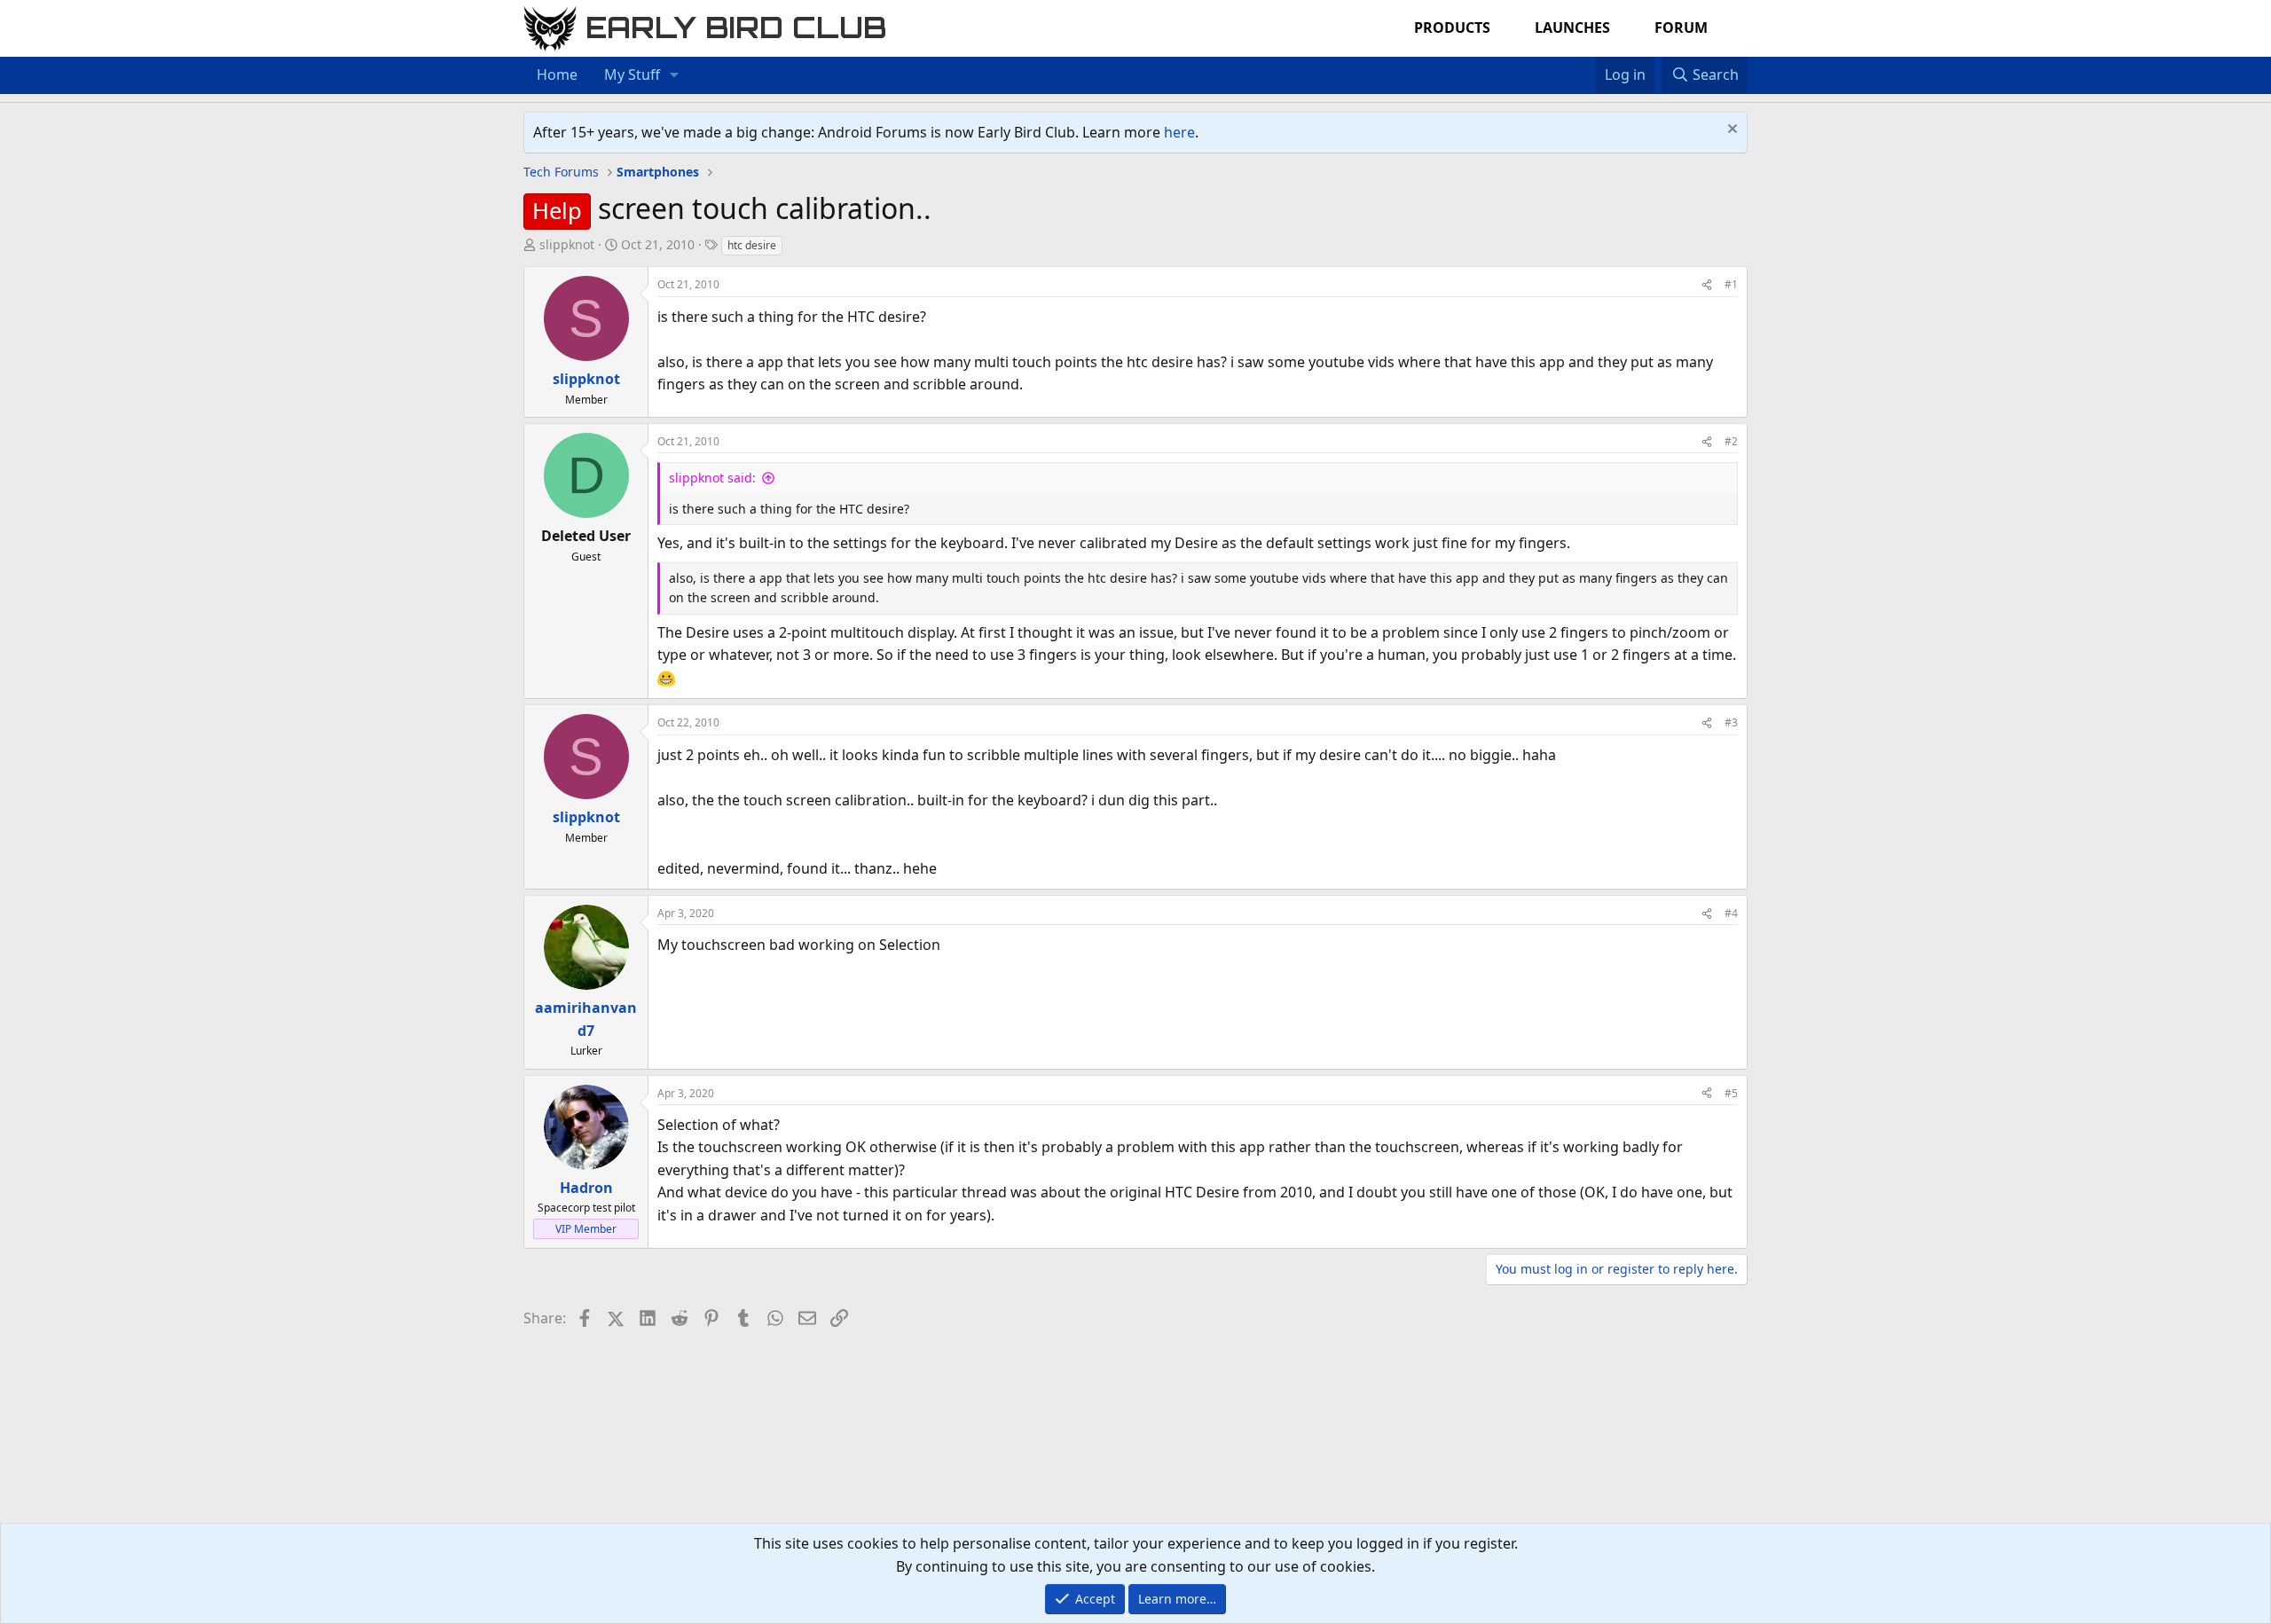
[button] (675, 75)
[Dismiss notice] (1730, 131)
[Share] (1707, 284)
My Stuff (632, 75)
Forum (1681, 27)
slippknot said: (712, 478)
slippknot (567, 244)
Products (1452, 27)
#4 (1731, 913)
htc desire (752, 245)
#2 (1731, 441)
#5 (1731, 1093)
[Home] (1568, 64)
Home (557, 75)
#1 (1731, 284)
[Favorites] (1587, 64)
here (1179, 132)
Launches (1572, 27)
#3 (1731, 722)
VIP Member (586, 1229)
